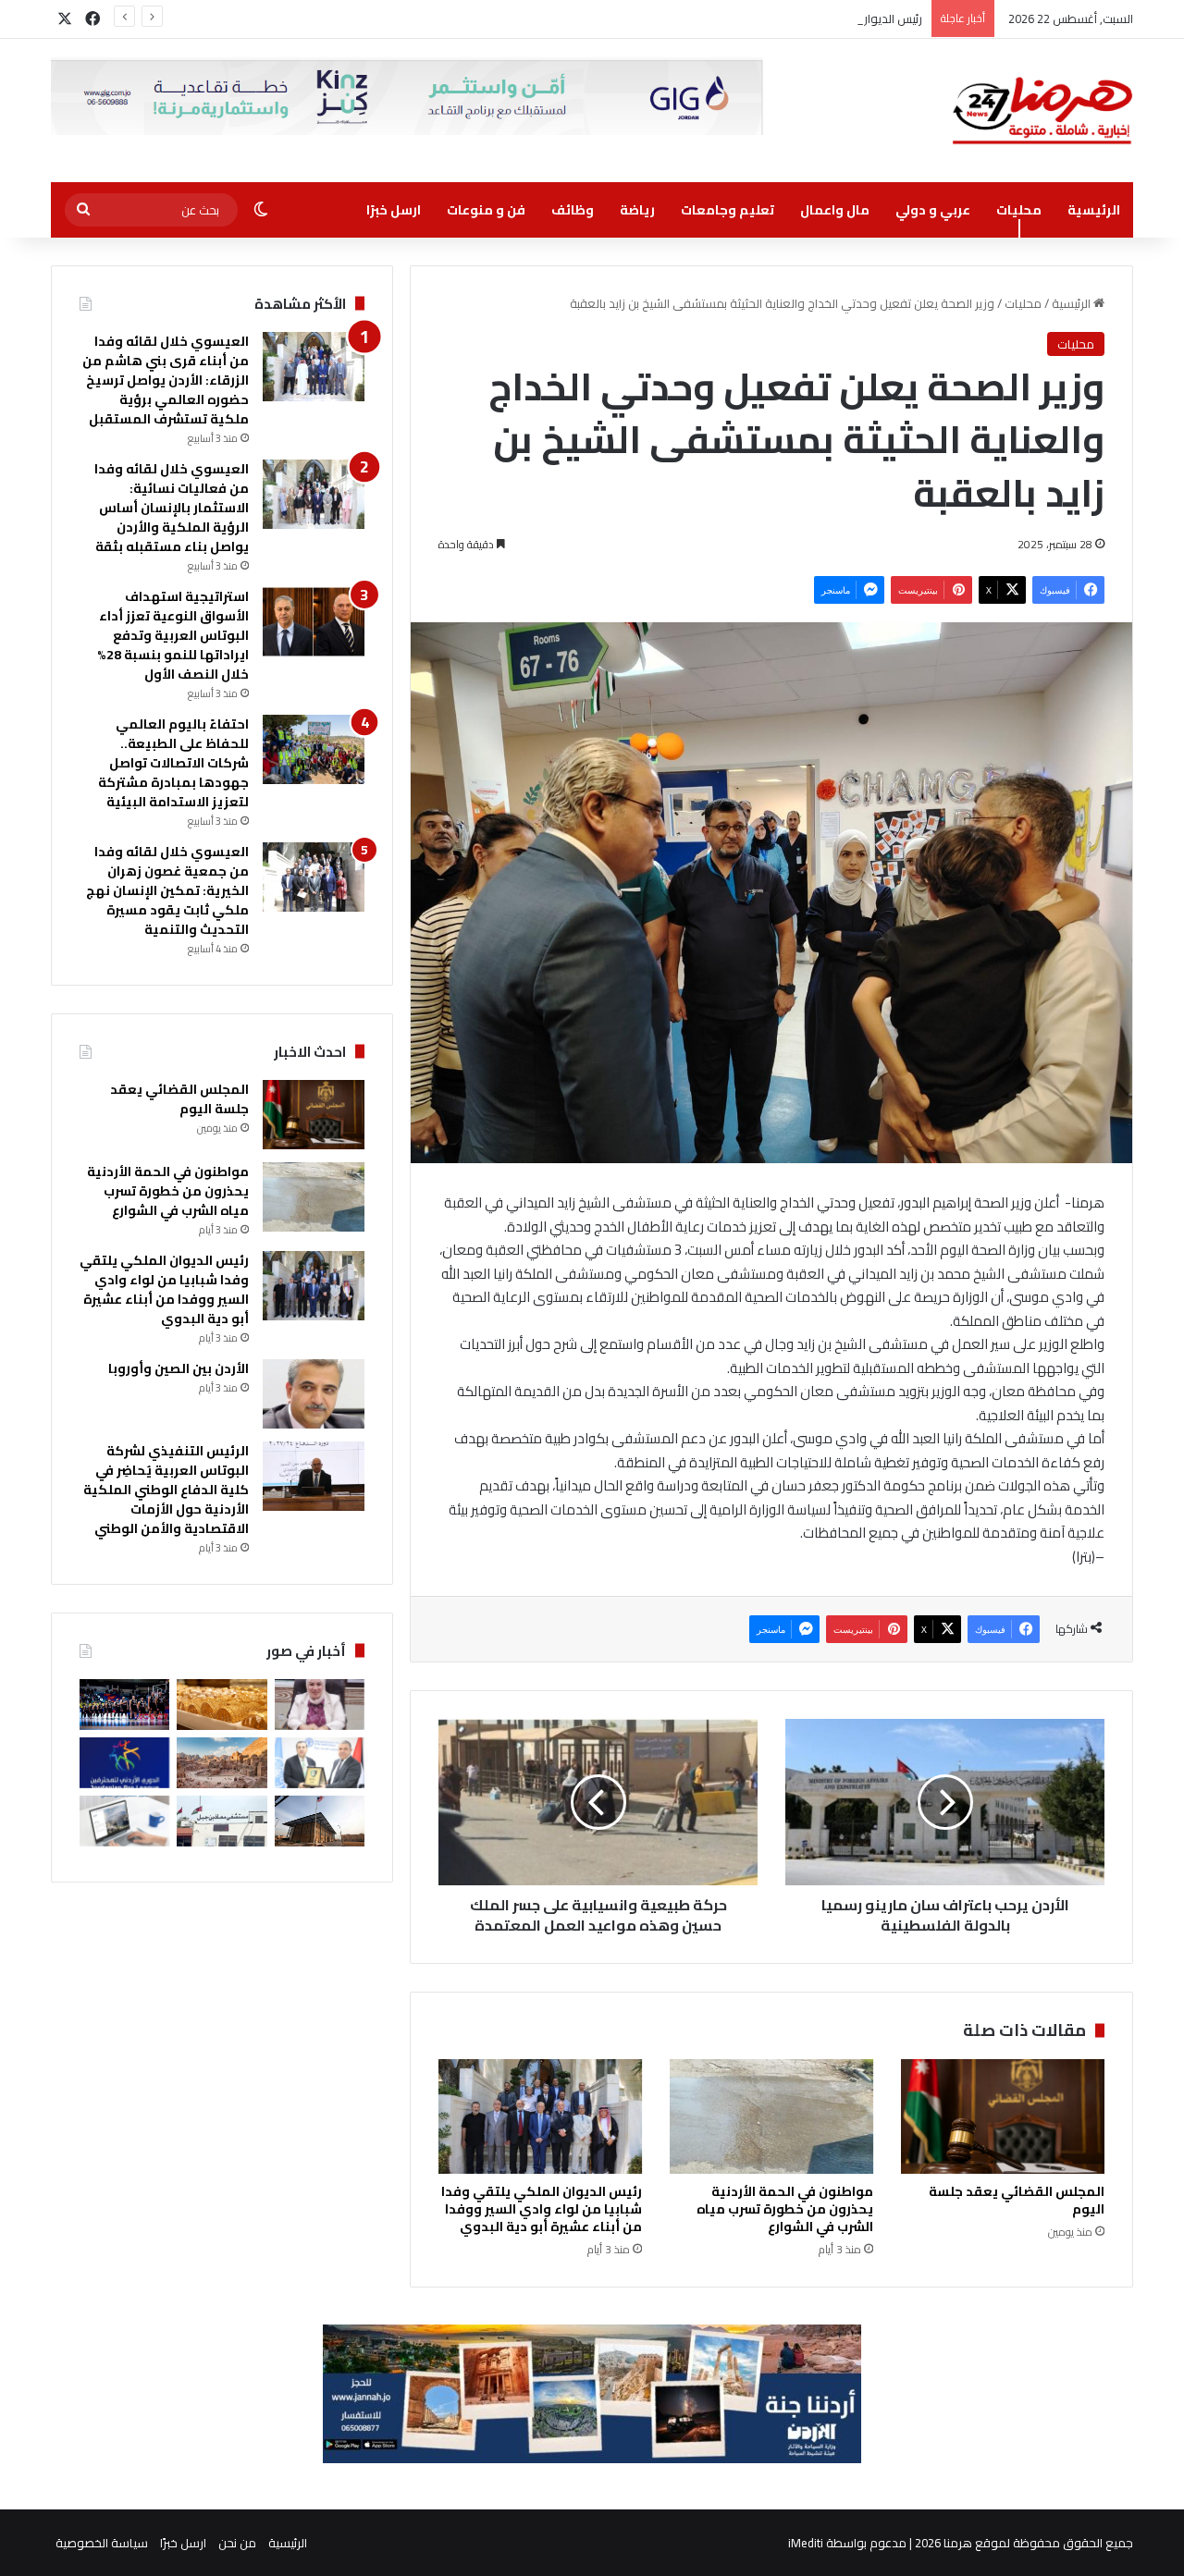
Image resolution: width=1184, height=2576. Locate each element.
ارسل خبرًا (394, 210)
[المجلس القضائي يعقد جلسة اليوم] (1003, 2116)
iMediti (806, 2543)
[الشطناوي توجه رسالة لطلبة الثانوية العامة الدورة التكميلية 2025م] (320, 1705)
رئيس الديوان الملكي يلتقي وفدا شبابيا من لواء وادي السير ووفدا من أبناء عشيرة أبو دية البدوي (685, 18)
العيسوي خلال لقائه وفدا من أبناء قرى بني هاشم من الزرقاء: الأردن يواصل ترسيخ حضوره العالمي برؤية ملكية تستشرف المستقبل (166, 380)
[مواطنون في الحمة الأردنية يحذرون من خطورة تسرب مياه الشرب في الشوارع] (771, 2116)
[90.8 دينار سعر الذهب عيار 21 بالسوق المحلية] (222, 1705)
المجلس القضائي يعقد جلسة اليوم (1017, 2200)
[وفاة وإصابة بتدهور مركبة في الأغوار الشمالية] (222, 1821)
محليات (1019, 210)
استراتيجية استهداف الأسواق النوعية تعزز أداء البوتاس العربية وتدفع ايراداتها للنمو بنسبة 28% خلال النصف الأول (173, 635)
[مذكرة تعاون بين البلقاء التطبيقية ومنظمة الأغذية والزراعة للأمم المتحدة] (320, 1763)
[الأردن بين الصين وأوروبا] (314, 1394)
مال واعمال (835, 210)
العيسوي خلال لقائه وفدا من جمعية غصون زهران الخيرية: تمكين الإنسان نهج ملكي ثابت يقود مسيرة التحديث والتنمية (167, 890)
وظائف (573, 210)
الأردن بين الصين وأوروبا (179, 1368)
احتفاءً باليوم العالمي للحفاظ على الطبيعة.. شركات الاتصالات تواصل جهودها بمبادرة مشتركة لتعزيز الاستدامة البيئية (173, 763)
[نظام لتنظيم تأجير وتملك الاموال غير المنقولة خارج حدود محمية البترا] (222, 1763)
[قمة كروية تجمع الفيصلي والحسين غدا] (124, 1763)
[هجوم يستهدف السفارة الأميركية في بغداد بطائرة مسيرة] (320, 1821)
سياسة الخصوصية (102, 2543)
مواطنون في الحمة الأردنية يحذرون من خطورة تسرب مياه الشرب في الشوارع (785, 2209)
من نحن (237, 2543)
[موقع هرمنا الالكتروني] (1042, 110)
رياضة (637, 210)
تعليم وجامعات (728, 210)
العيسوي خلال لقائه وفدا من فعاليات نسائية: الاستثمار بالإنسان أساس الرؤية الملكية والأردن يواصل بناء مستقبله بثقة (172, 508)
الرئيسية (1094, 210)
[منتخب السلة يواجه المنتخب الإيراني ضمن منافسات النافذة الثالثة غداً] (124, 1705)
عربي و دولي (933, 210)
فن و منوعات (486, 210)
